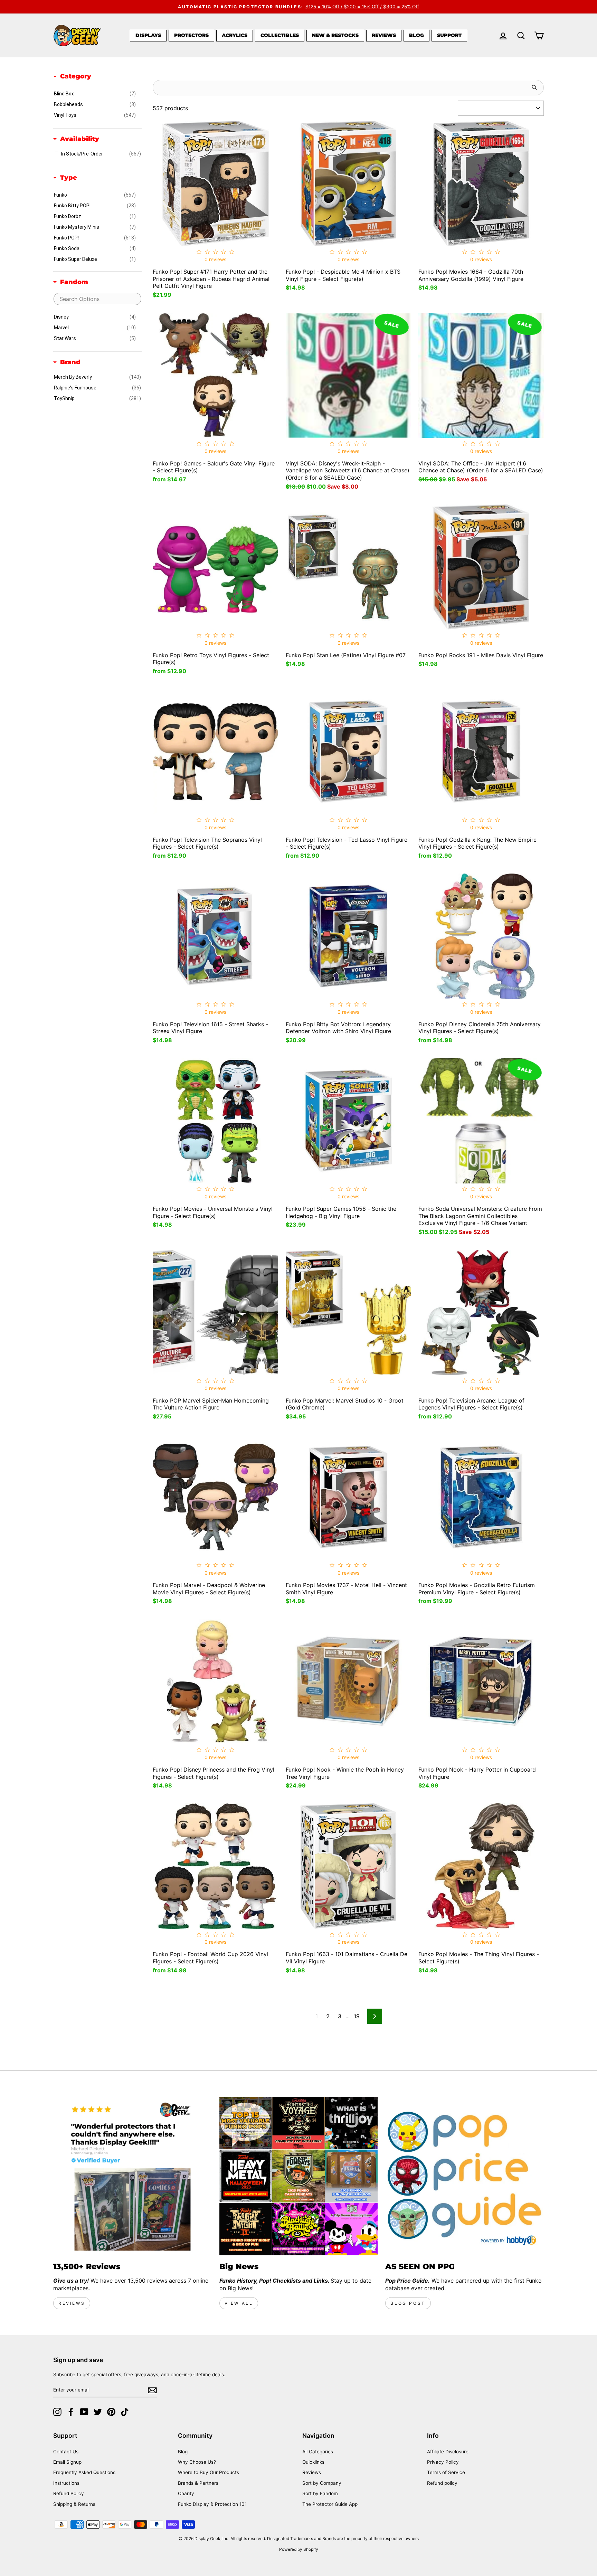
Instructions (66, 2483)
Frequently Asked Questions (84, 2472)
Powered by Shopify (299, 2549)
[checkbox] (95, 94)
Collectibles (280, 35)
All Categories (318, 2452)
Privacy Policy (443, 2462)
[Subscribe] (152, 2390)
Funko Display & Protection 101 (212, 2504)
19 (357, 2016)
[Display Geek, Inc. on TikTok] (125, 2412)
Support (449, 35)
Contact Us (66, 2452)
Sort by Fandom (320, 2493)
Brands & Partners (198, 2483)
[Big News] (299, 2176)
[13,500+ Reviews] (132, 2176)
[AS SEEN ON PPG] (465, 2176)
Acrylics (235, 35)
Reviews (384, 35)
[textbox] (97, 299)
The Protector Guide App (330, 2504)
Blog (416, 35)
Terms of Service (446, 2472)
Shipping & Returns (74, 2504)
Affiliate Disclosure (448, 2452)
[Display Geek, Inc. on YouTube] (84, 2412)
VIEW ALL (239, 2303)
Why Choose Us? (197, 2462)
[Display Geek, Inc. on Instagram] (57, 2412)
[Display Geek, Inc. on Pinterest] (111, 2412)
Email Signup (67, 2462)
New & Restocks (335, 35)
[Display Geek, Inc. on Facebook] (71, 2412)
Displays (148, 35)
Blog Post (408, 2303)
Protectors (191, 35)
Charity (186, 2493)
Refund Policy (69, 2493)
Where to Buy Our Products (209, 2472)
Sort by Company (322, 2483)
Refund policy (442, 2483)
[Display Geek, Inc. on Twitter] (98, 2412)
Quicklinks (313, 2462)
